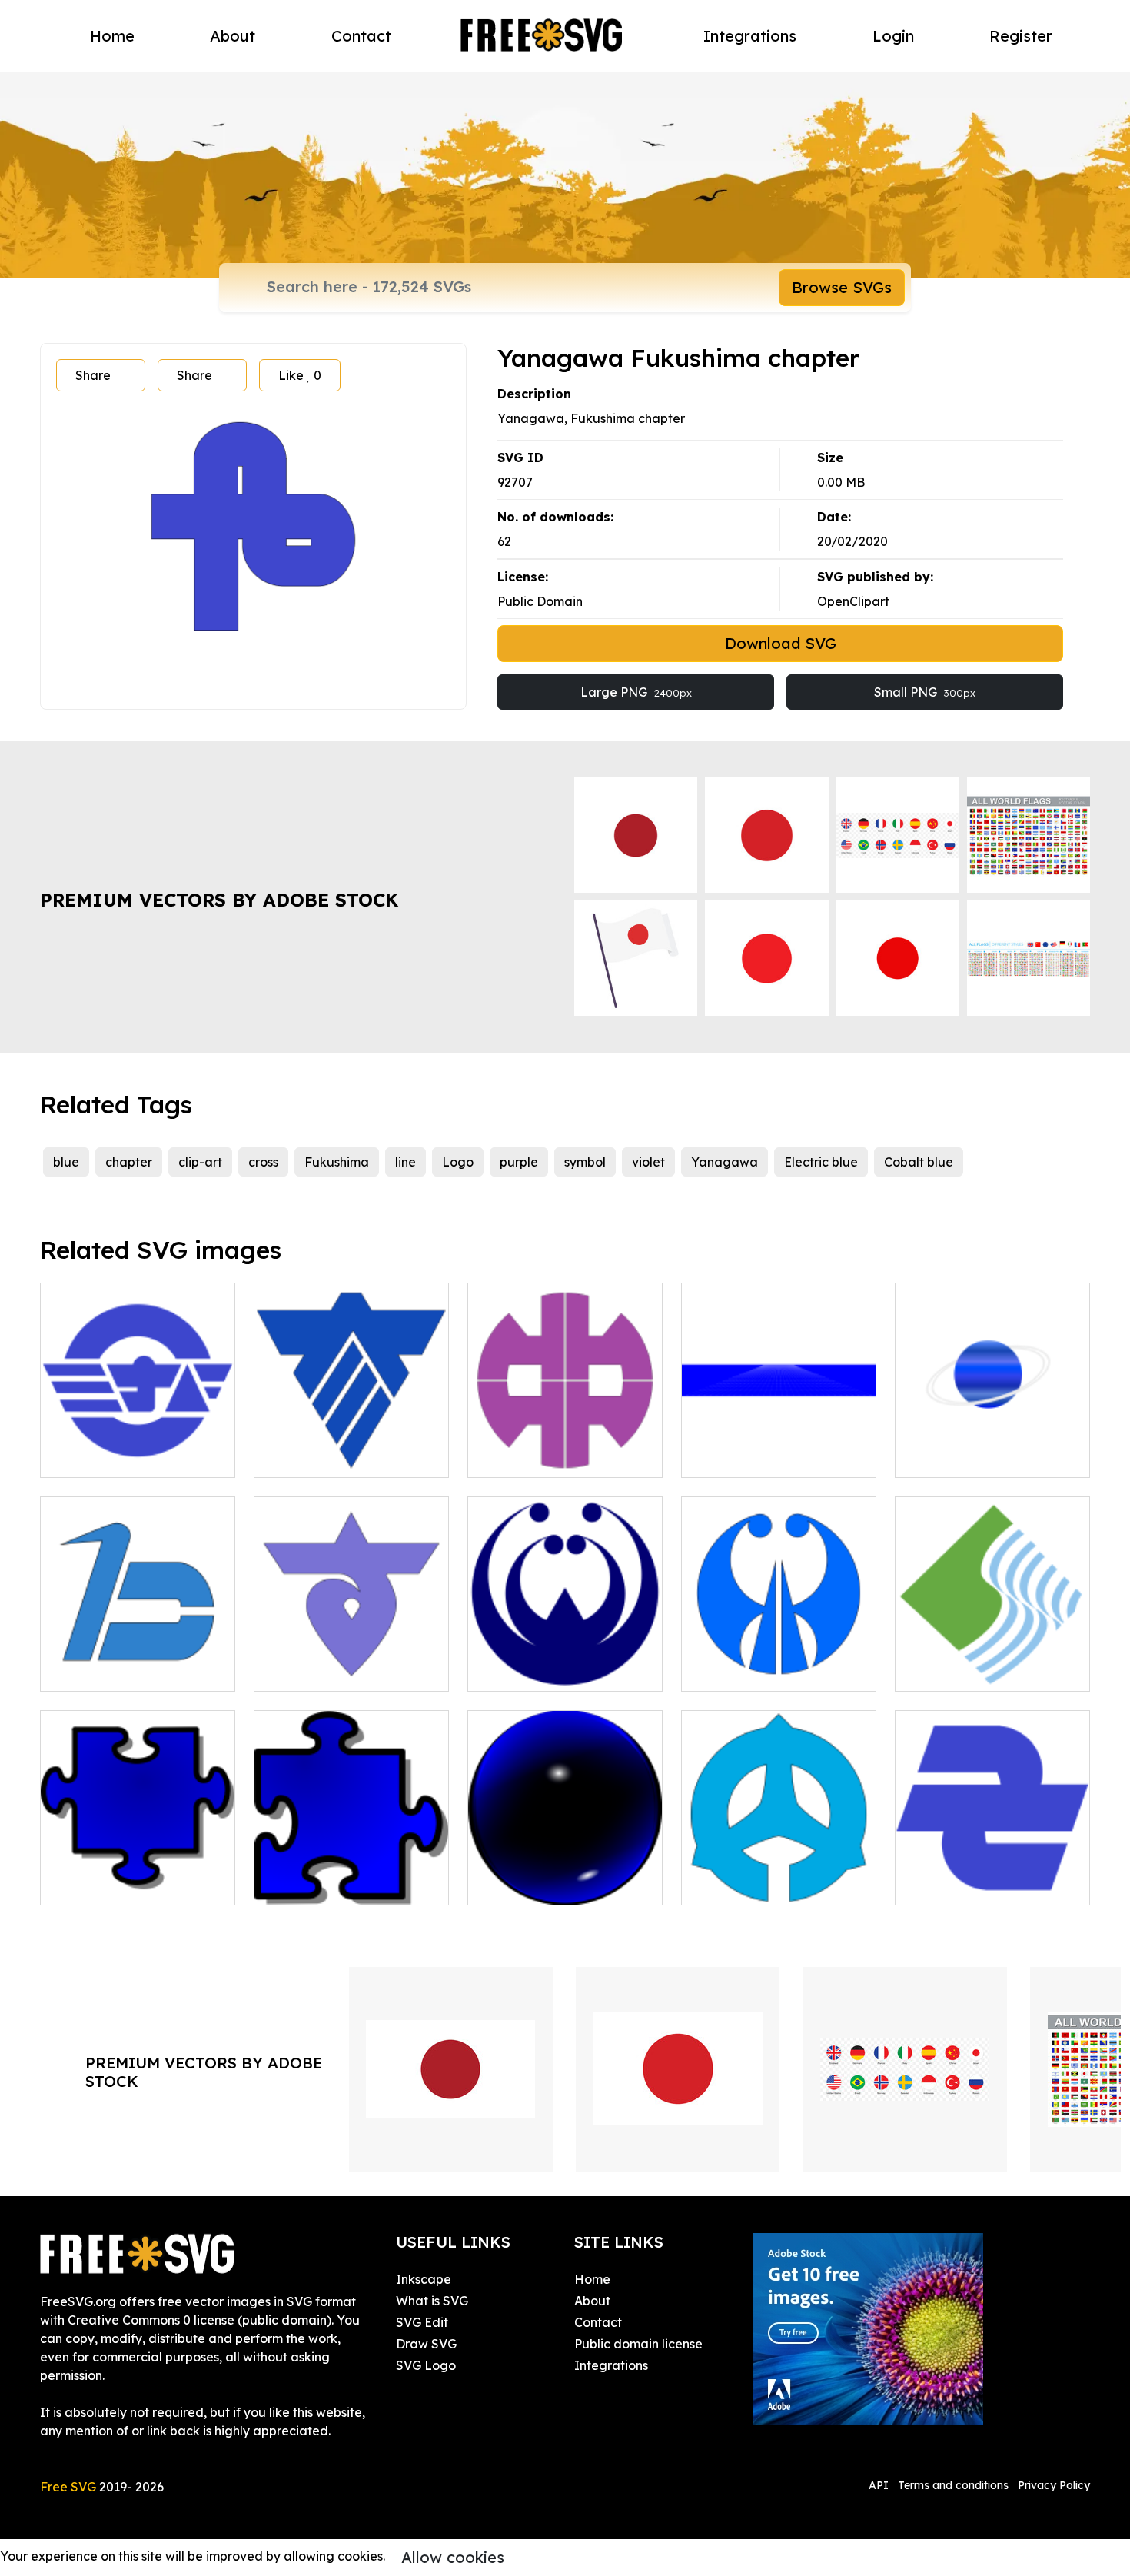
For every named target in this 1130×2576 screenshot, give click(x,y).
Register (1021, 36)
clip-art (200, 1162)
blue (66, 1162)
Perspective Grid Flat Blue (776, 1456)
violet (648, 1162)
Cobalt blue (919, 1162)
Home (112, 36)
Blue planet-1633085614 (983, 1456)
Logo (458, 1162)
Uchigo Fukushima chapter (778, 1884)
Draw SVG (426, 2344)
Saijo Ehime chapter (971, 1670)
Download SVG (781, 643)
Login (893, 36)
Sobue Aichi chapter (972, 1884)
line (405, 1162)
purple (519, 1162)
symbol (585, 1162)
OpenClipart (853, 601)
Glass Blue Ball (528, 1884)
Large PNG (636, 692)
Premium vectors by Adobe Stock (219, 900)
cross (263, 1162)
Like (300, 375)
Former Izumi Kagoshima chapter (565, 1661)
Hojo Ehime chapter (757, 1670)
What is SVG (432, 2301)
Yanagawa (725, 1162)
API (880, 2485)
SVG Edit (422, 2322)
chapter (129, 1162)
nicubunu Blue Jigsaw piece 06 (138, 1875)
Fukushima (337, 1162)
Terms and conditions (953, 2485)
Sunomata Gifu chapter (341, 1670)
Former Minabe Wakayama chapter (138, 1447)
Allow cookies (453, 2557)
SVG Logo (426, 2365)
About (233, 36)
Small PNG (925, 692)
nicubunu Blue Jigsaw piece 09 (352, 1875)
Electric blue (821, 1162)
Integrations (750, 36)
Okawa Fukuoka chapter (346, 1456)
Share (93, 375)
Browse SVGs (842, 287)
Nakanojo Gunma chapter (562, 1456)
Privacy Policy (1054, 2485)
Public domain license (638, 2344)
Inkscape (424, 2279)
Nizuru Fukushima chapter (135, 1670)
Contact (361, 36)
